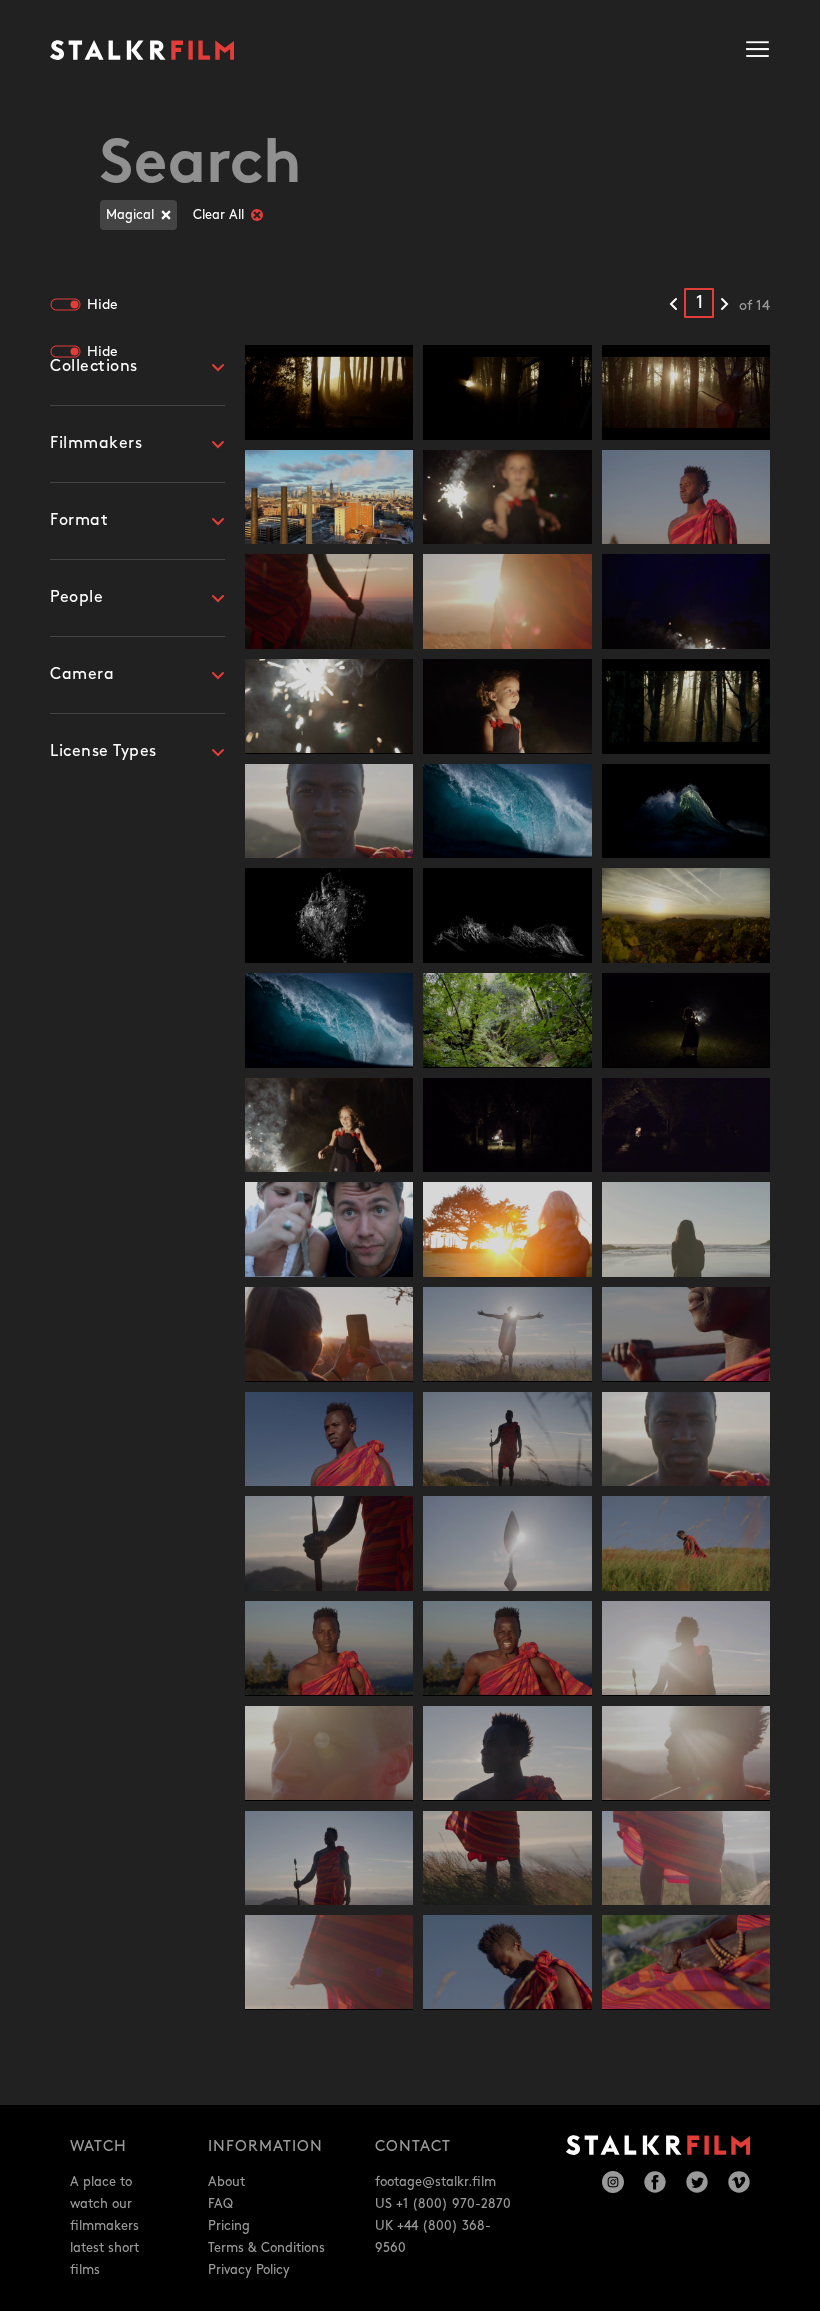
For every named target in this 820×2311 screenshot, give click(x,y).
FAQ (220, 2204)
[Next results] (724, 305)
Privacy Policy (249, 2270)
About (226, 2182)
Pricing (229, 2226)
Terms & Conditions (266, 2248)
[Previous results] (673, 305)
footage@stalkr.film (435, 2182)
